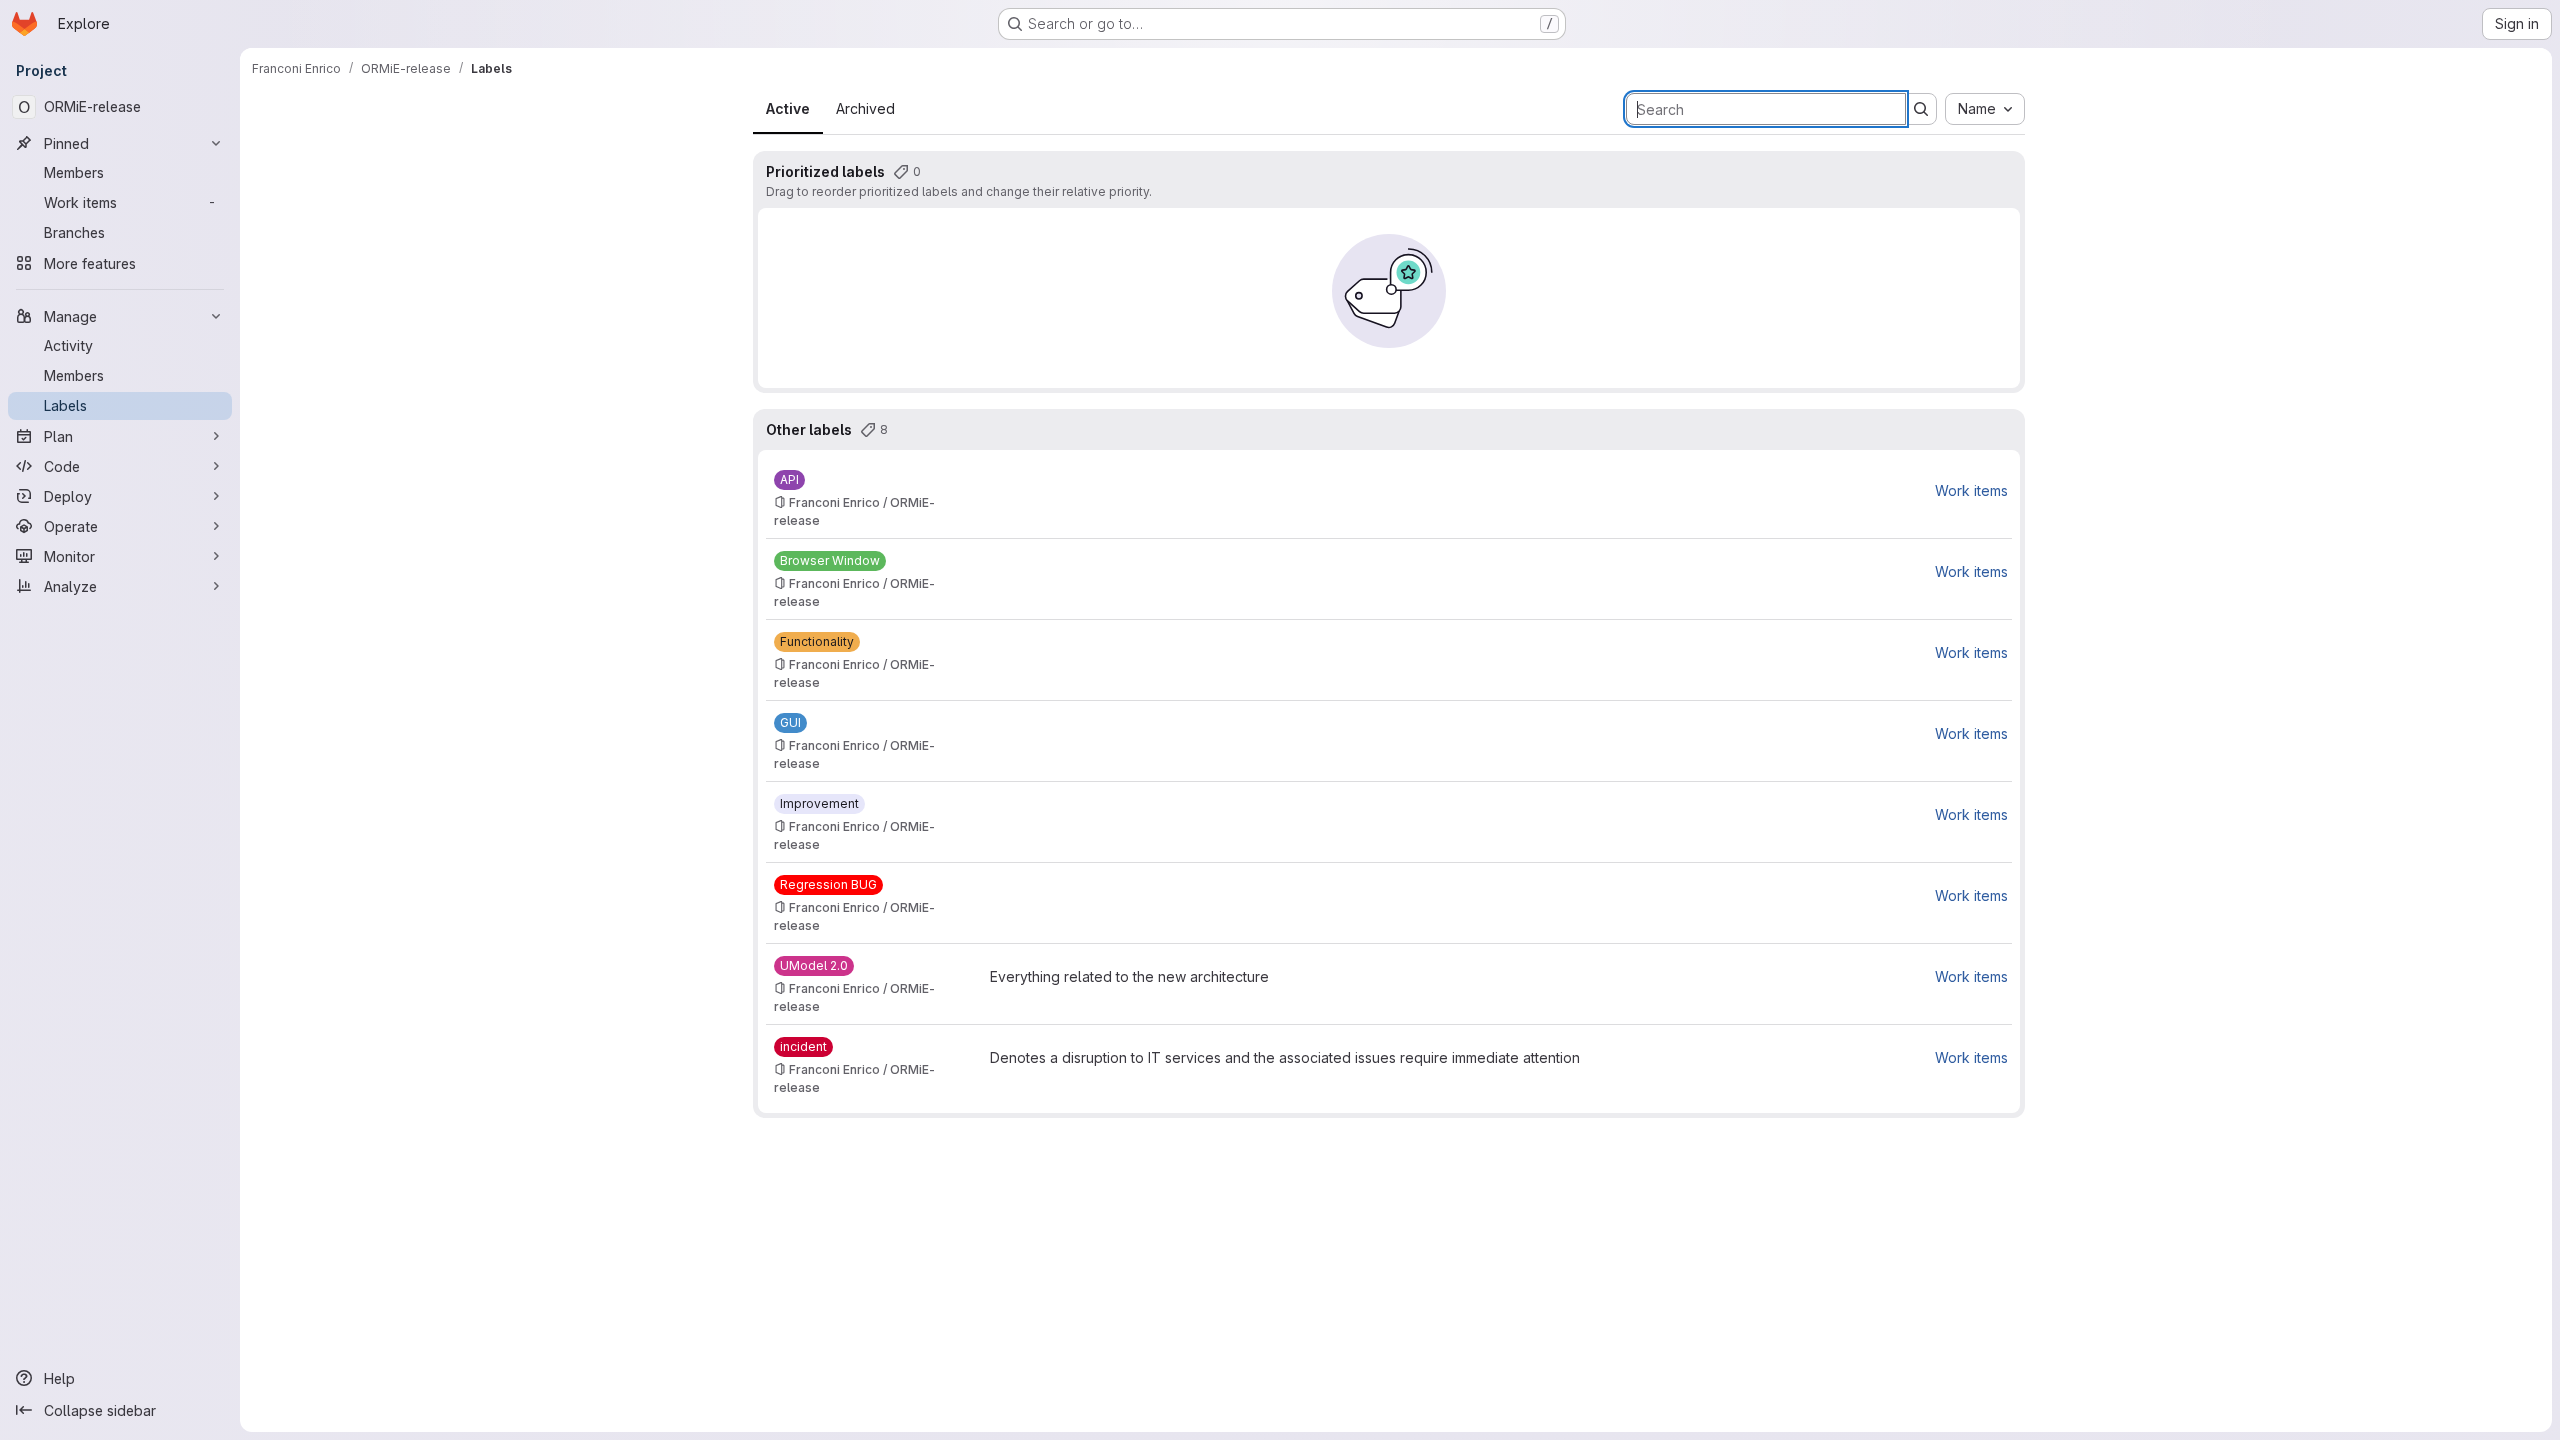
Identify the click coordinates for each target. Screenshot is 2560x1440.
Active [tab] (788, 108)
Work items (1971, 490)
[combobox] (1985, 109)
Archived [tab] (865, 108)
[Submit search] (1921, 109)
